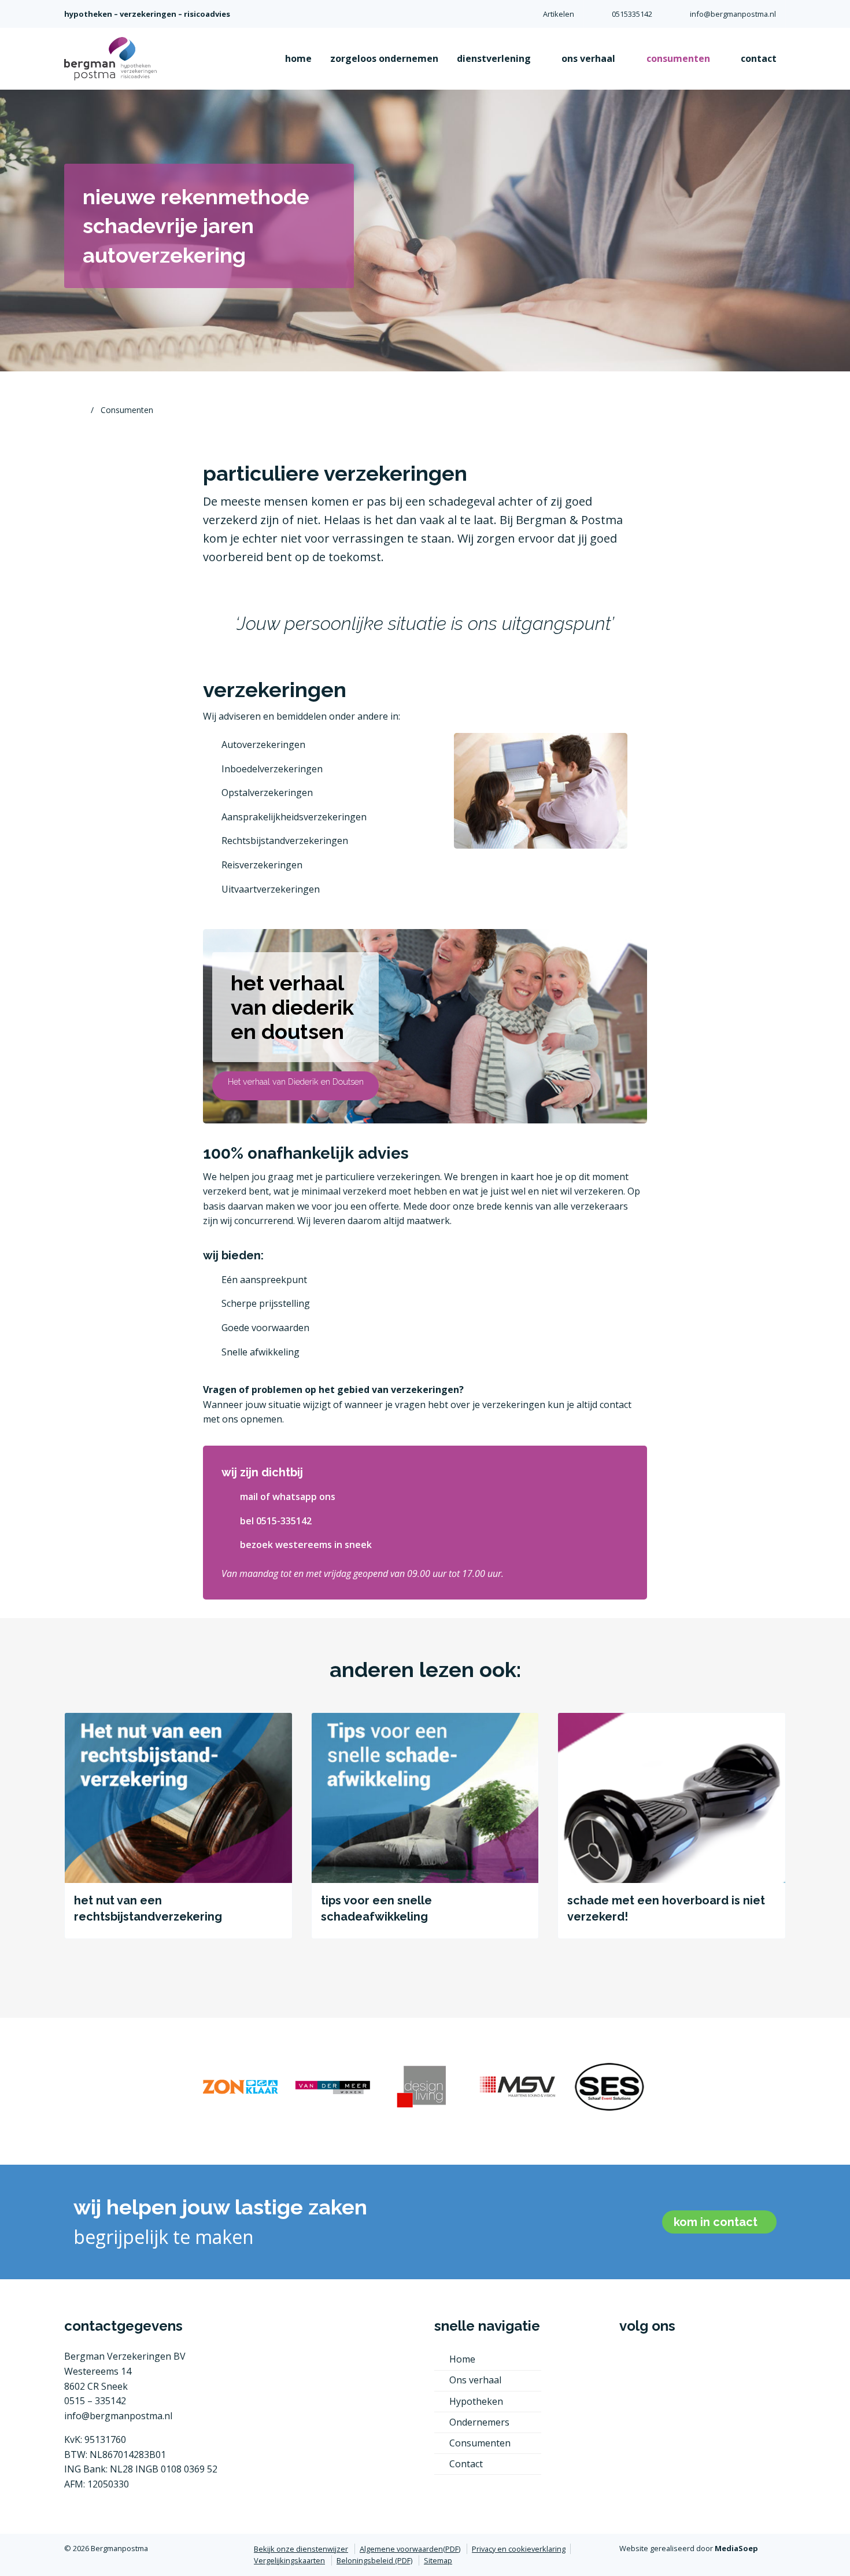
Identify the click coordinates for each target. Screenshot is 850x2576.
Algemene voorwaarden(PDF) (410, 2549)
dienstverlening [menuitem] (495, 58)
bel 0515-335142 (276, 1521)
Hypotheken (476, 2401)
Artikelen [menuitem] (559, 14)
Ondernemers (479, 2422)
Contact (466, 2464)
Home (462, 2359)
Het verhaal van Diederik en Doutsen (296, 1081)
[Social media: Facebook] (635, 2368)
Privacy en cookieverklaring (519, 2549)
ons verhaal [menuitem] (590, 58)
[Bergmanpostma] (110, 58)
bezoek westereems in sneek (306, 1545)
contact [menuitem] (759, 58)
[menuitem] (623, 14)
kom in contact (717, 2222)
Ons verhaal (475, 2380)
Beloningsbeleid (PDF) (374, 2560)
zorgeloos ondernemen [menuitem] (384, 58)
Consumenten (480, 2443)
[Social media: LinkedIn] (670, 2368)
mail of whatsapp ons (288, 1497)
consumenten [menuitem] (679, 58)
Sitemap (438, 2560)
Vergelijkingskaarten (289, 2560)
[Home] (79, 410)
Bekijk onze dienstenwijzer (301, 2549)
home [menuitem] (298, 58)
